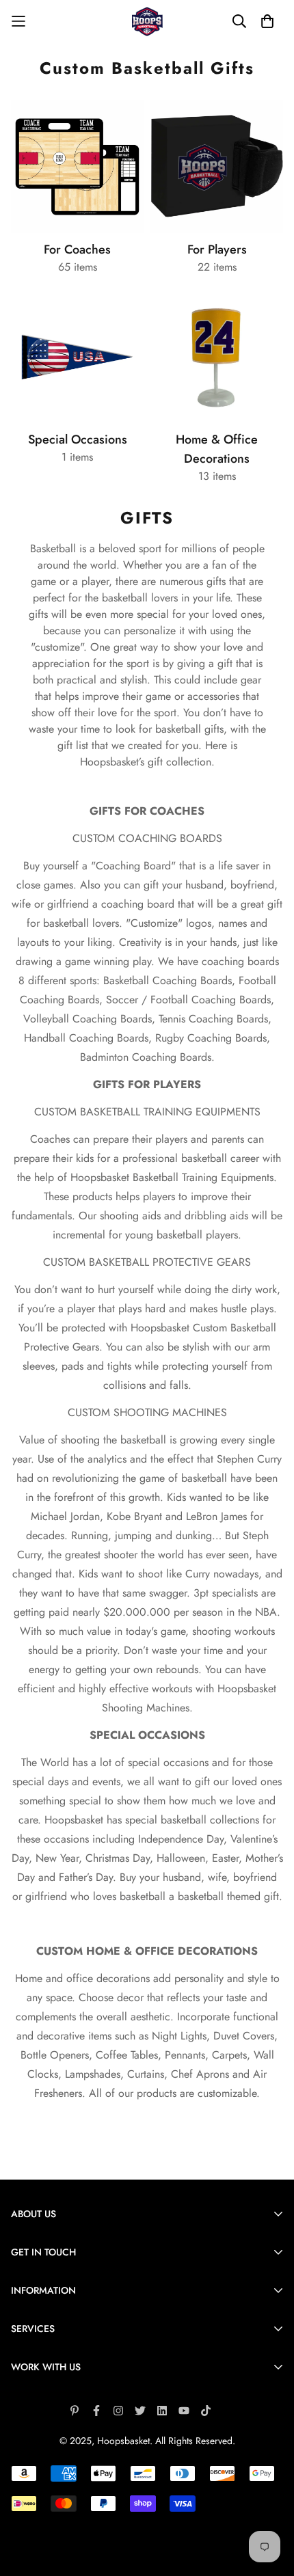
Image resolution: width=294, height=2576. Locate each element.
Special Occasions (78, 439)
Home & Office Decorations (217, 449)
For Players (217, 249)
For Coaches (77, 249)
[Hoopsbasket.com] (147, 22)
